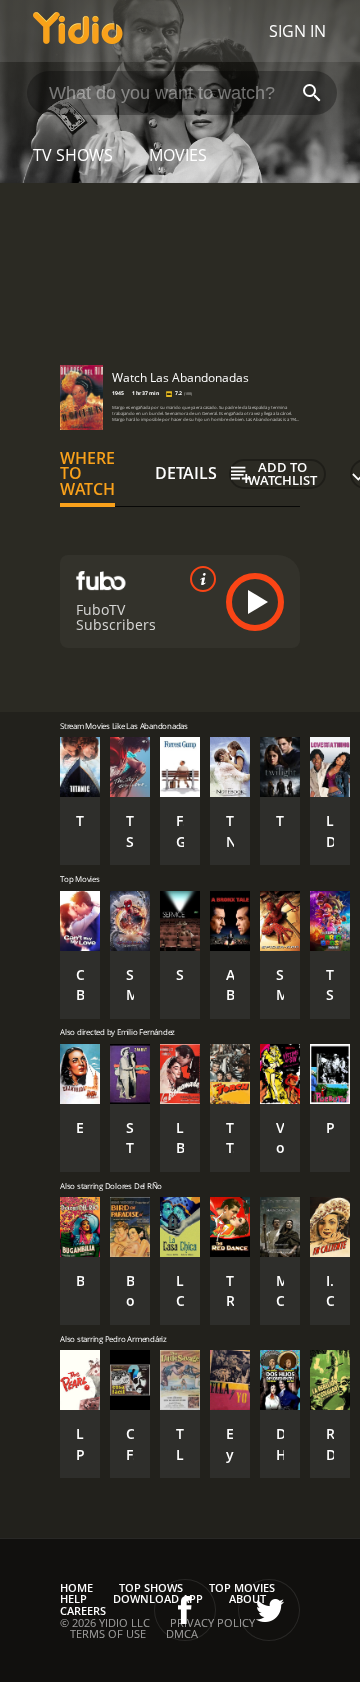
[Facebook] (185, 1610)
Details (186, 473)
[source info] (199, 579)
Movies (178, 155)
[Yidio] (78, 31)
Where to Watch (87, 474)
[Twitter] (269, 1610)
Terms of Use (108, 1633)
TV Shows (73, 155)
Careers (83, 1610)
